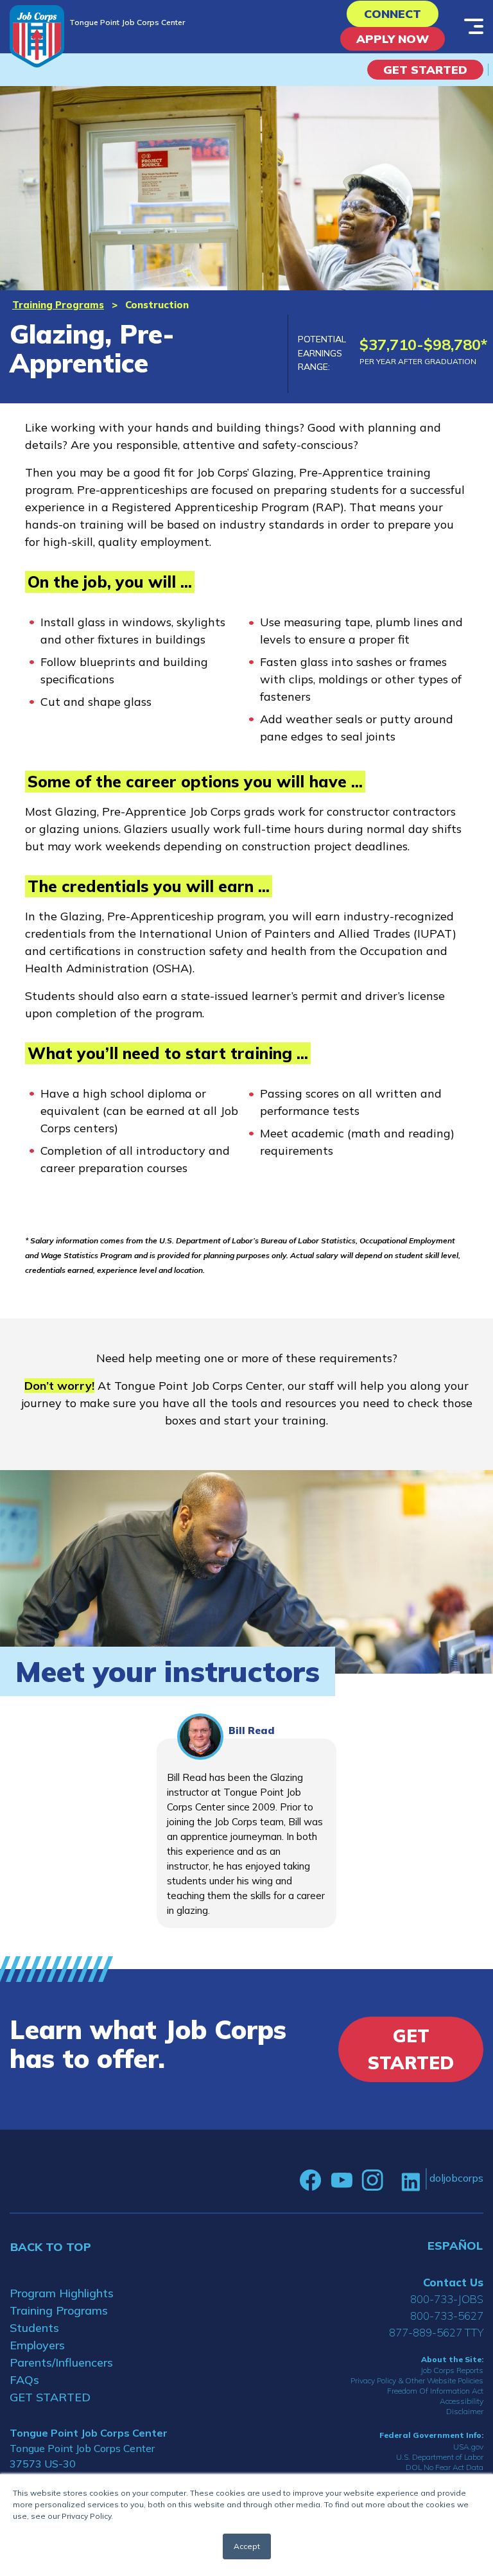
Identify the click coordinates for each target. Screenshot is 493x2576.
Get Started (425, 70)
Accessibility (462, 2401)
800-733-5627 (447, 2316)
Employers (37, 2345)
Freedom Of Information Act (435, 2391)
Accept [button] (247, 2546)
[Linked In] (411, 2181)
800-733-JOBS (447, 2299)
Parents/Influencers (61, 2362)
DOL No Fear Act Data (445, 2467)
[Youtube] (342, 2180)
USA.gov (468, 2447)
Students (34, 2328)
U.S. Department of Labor (440, 2457)
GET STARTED (50, 2397)
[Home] (37, 36)
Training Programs (58, 305)
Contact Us (453, 2282)
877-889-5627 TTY (436, 2332)
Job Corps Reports (452, 2370)
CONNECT (393, 14)
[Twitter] (392, 2180)
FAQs (24, 2380)
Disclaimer (465, 2411)
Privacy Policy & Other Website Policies (417, 2380)
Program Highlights (62, 2293)
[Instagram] (372, 2180)
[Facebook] (311, 2180)
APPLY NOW (393, 39)
